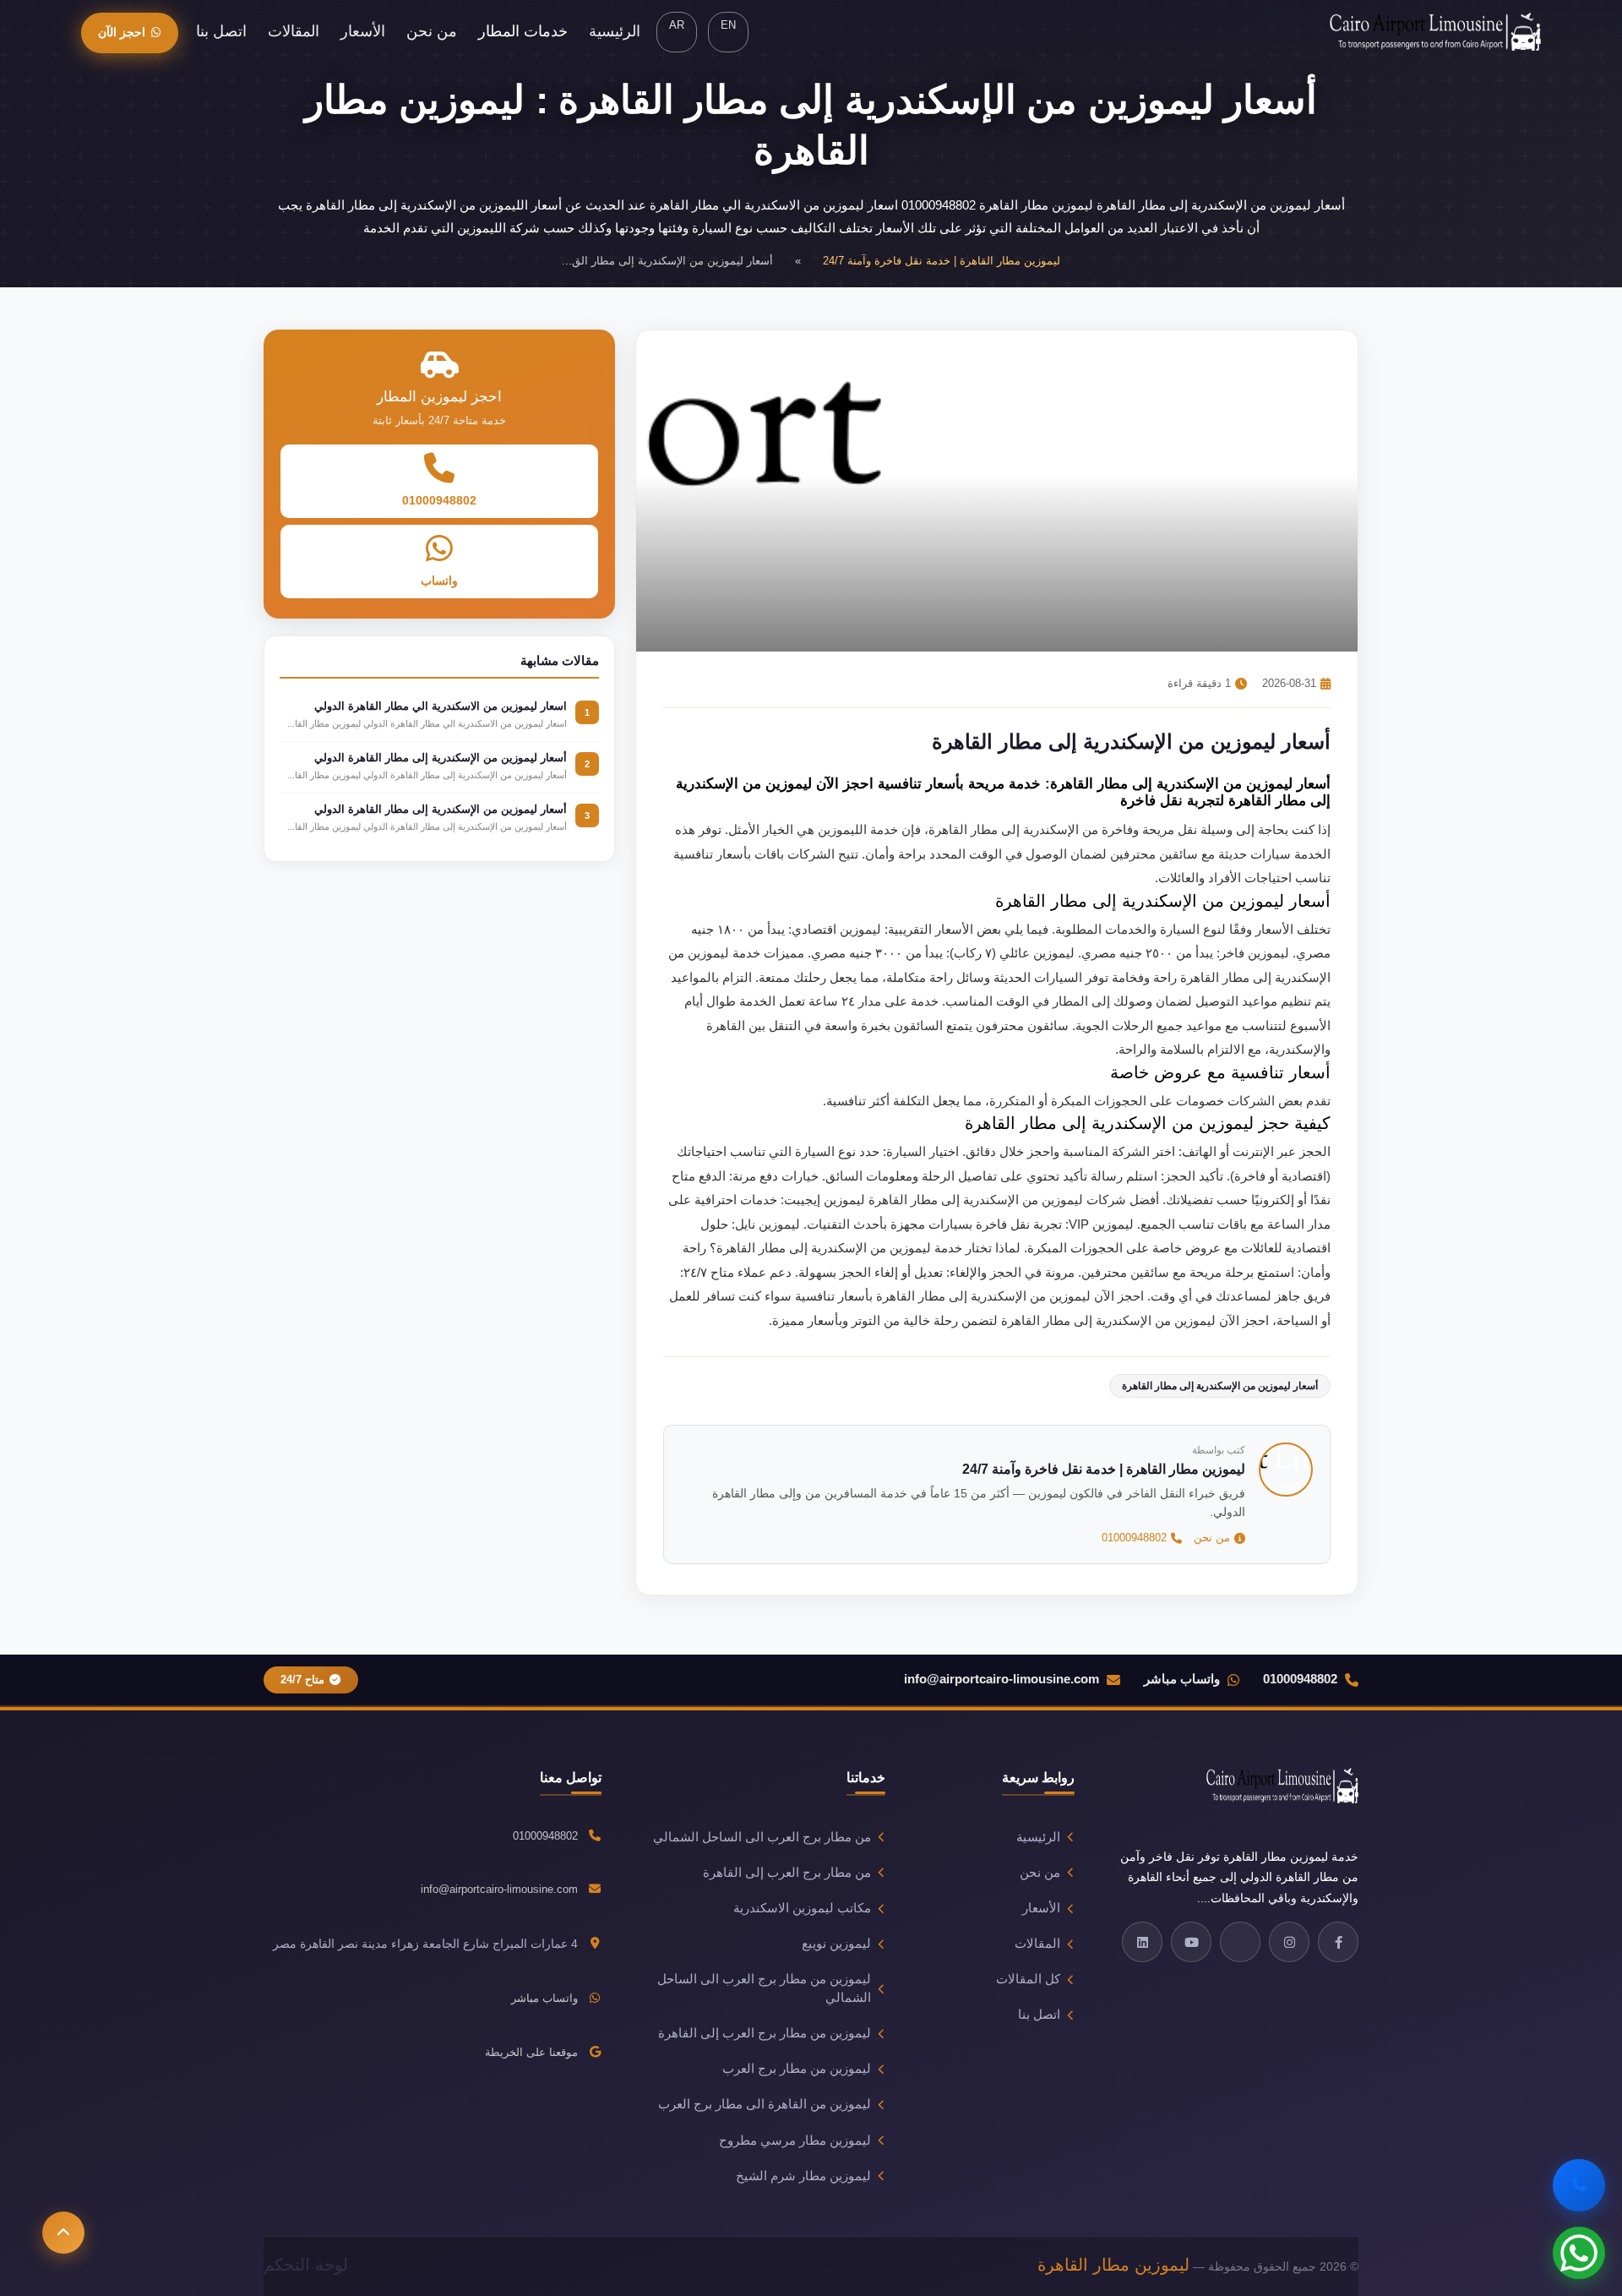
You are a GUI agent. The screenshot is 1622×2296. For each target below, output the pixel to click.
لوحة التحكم (306, 2265)
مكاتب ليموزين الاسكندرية (802, 1908)
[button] (63, 2233)
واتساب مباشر (1182, 1679)
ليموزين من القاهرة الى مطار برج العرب (765, 2104)
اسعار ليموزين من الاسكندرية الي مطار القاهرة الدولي (441, 706)
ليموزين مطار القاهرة (1113, 2265)
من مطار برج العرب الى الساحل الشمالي (762, 1837)
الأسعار (363, 31)
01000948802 (1134, 1538)
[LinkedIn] (1142, 1942)
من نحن (432, 31)
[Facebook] (1338, 1942)
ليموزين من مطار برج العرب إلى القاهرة (765, 2033)
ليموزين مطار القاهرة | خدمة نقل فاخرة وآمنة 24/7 (942, 261)
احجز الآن (122, 32)
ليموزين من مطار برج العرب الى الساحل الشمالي (764, 1988)
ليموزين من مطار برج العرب (797, 2069)
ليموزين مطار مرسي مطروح (795, 2141)
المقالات (294, 31)
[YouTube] (1191, 1942)
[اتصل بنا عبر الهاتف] (1579, 2185)
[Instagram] (1289, 1942)
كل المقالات (1028, 1979)
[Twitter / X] (1240, 1942)
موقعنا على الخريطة (531, 2052)
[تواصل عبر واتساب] (1579, 2253)
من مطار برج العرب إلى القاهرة (787, 1873)
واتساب (439, 581)
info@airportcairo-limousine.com (1002, 1679)
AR (677, 25)
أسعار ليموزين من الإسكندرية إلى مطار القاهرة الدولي (441, 758)
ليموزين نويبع (836, 1944)
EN (728, 25)
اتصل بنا (221, 31)
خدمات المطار (523, 31)
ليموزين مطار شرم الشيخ (803, 2176)
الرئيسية (615, 31)
